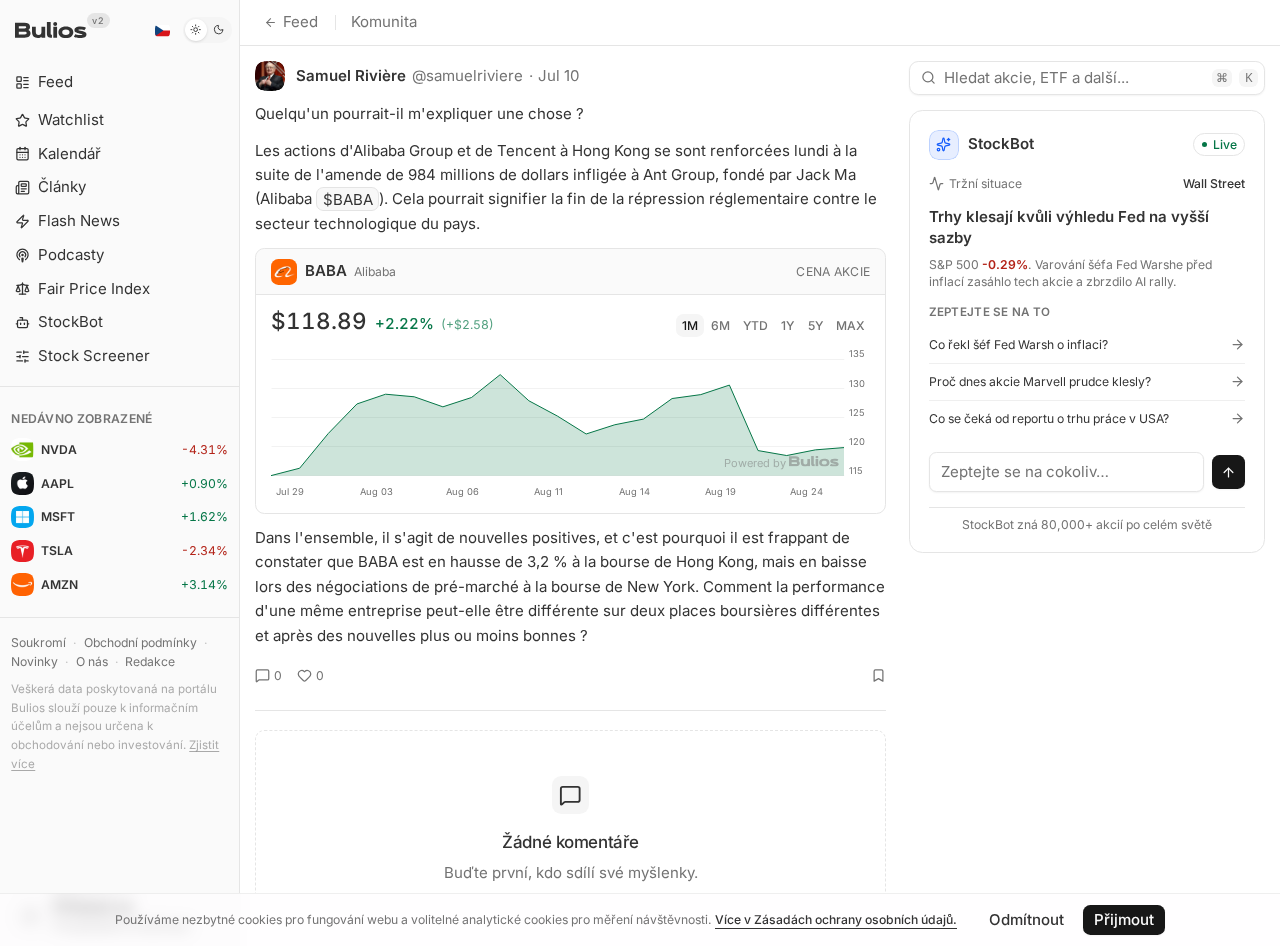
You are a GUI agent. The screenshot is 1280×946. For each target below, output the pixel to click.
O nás (92, 661)
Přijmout (1124, 919)
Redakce (150, 661)
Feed (300, 21)
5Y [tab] (815, 325)
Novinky (34, 661)
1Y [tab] (787, 325)
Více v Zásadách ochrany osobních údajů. (836, 919)
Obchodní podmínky (140, 642)
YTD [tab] (755, 325)
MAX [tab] (850, 325)
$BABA (348, 198)
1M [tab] (690, 325)
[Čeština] (162, 30)
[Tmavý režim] (207, 30)
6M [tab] (720, 325)
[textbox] (1067, 472)
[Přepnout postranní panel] (239, 473)
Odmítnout (1026, 919)
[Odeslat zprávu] (1229, 472)
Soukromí (38, 642)
